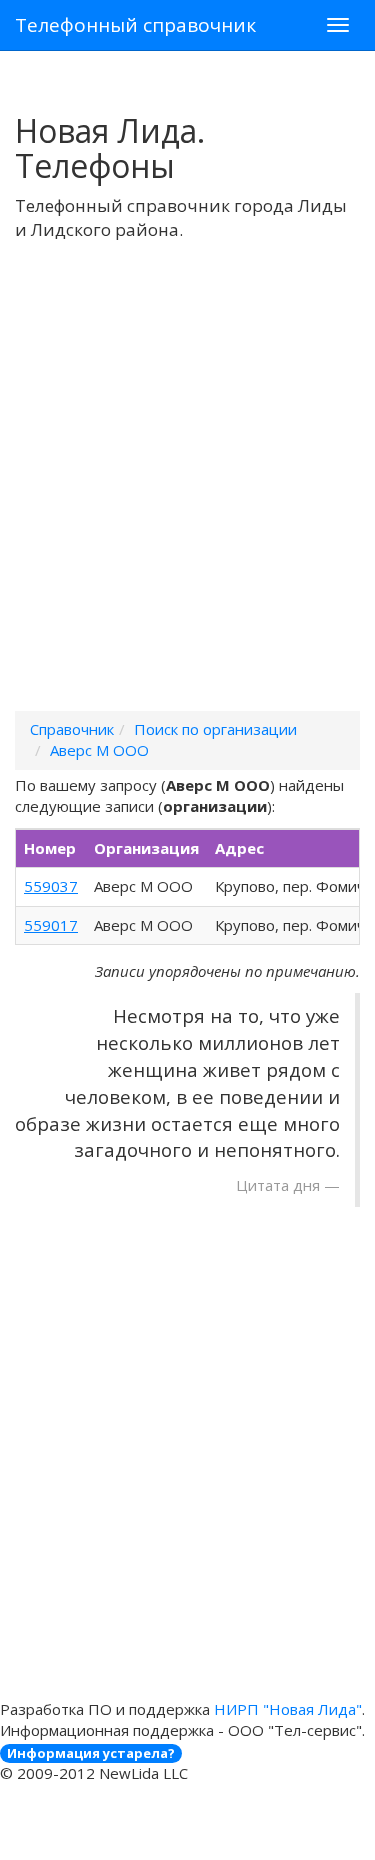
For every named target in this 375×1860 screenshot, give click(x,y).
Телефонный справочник (135, 25)
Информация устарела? (91, 1753)
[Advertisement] (187, 501)
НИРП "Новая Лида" (288, 1709)
